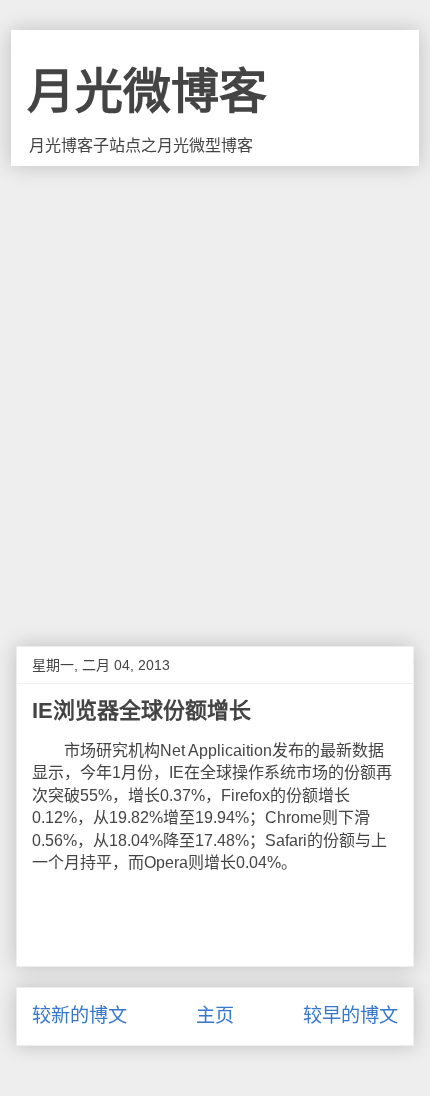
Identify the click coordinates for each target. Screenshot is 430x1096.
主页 (215, 1015)
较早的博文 (350, 1015)
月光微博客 (147, 91)
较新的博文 (79, 1015)
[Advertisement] (215, 391)
